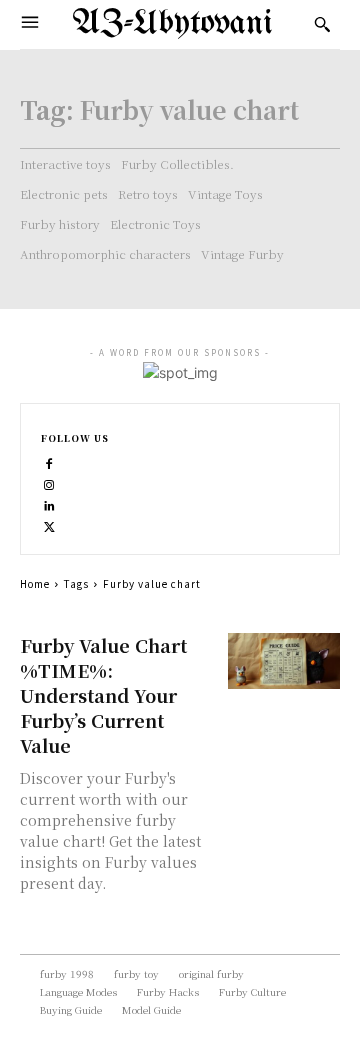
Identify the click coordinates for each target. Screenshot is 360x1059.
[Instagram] (49, 482)
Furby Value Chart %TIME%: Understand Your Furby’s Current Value (103, 695)
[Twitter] (49, 524)
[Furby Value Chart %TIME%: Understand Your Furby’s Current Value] (284, 661)
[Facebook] (49, 461)
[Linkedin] (49, 503)
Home (35, 583)
